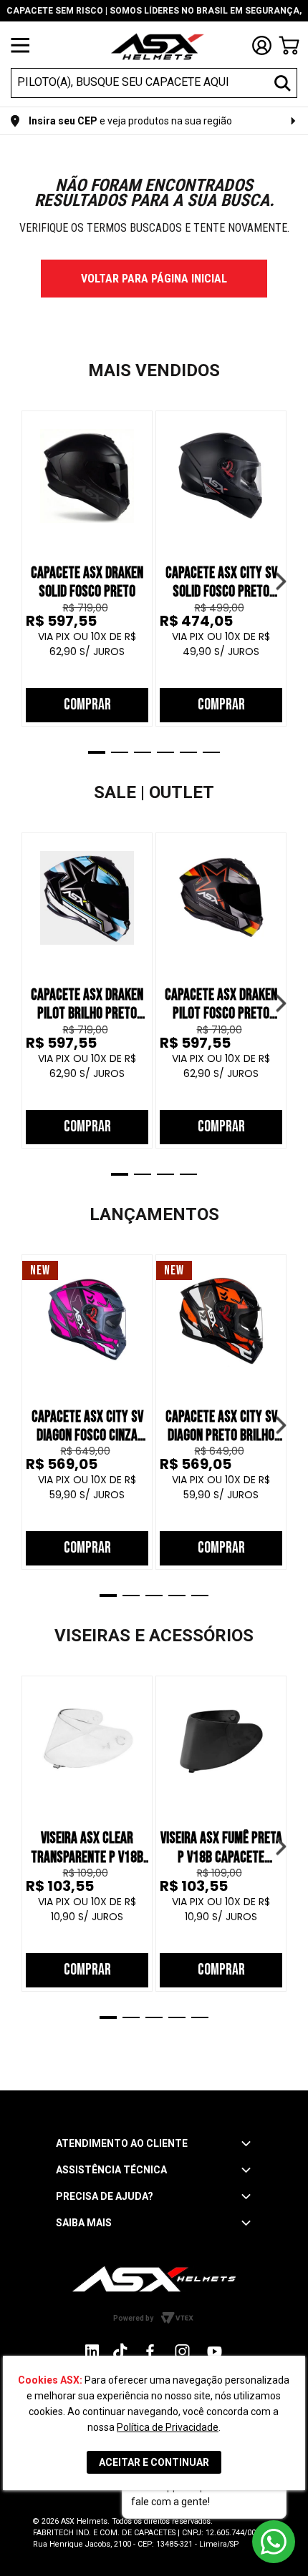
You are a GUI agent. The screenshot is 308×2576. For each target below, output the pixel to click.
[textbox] (141, 82)
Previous (27, 581)
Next (281, 581)
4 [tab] (165, 752)
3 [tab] (143, 752)
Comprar (87, 705)
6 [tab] (211, 752)
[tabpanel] (87, 569)
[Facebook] (150, 2351)
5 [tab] (188, 752)
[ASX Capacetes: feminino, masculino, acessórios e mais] (157, 48)
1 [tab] (97, 752)
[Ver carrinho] (289, 45)
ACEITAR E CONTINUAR (154, 2462)
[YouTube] (215, 2351)
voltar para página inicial (154, 279)
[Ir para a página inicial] (154, 2279)
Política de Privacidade (168, 2427)
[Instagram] (92, 2355)
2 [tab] (120, 752)
